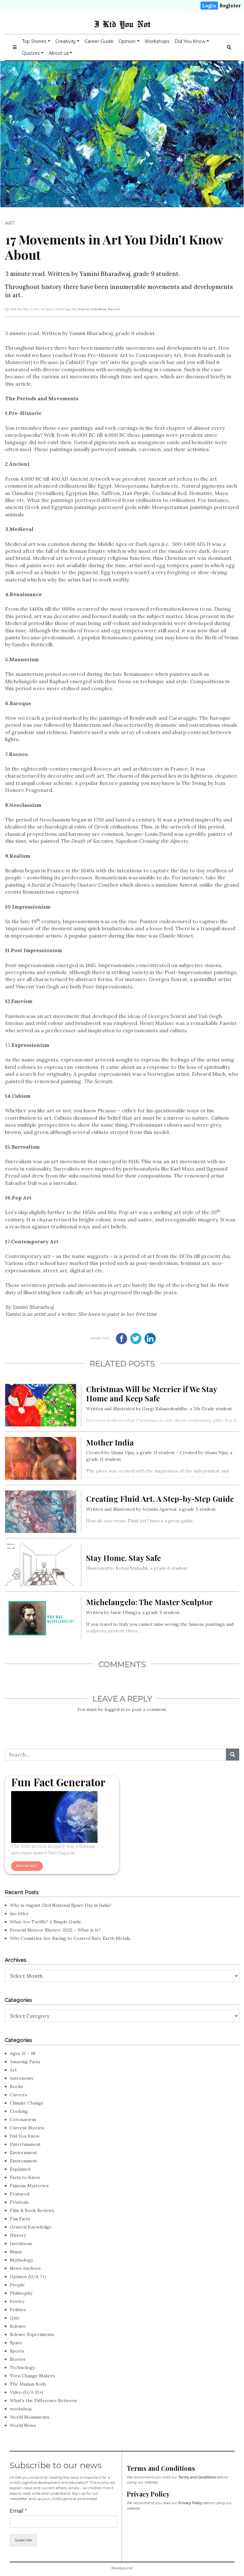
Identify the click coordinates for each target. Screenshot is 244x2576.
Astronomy (22, 2078)
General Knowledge (31, 2227)
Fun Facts (20, 2219)
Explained (20, 2169)
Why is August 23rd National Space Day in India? (61, 1905)
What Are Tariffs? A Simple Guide (46, 1922)
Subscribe (23, 2540)
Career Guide (99, 41)
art (75, 309)
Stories (18, 2359)
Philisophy (21, 2293)
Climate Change (27, 2103)
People (17, 2285)
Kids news (99, 309)
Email (18, 2511)
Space (16, 2343)
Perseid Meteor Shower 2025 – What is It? (55, 1930)
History (18, 2235)
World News (23, 2425)
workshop (21, 2409)
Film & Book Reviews (32, 2210)
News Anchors (25, 2268)
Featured (20, 2194)
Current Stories (27, 2128)
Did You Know (190, 41)
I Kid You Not (122, 24)
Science (18, 2326)
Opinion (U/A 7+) (28, 2277)
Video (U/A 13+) (27, 2392)
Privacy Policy (190, 2503)
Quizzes (31, 53)
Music (16, 2252)
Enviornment (24, 2153)
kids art (84, 309)
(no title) (19, 1913)
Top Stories (34, 41)
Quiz (15, 2318)
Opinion (127, 41)
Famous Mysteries (29, 2186)
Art (10, 223)
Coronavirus (23, 2119)
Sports (17, 2351)
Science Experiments (32, 2334)
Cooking (19, 2111)
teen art (114, 309)
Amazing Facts (25, 2062)
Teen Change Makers (32, 2376)
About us (59, 53)
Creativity (66, 41)
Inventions (21, 2243)
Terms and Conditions (197, 2477)
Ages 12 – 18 (23, 2053)
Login (209, 6)
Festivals (19, 2202)
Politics (18, 2310)
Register (230, 6)
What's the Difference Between (43, 2401)
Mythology (21, 2260)
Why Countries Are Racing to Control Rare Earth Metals (70, 1938)
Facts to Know (25, 2177)
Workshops (157, 41)
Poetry (17, 2301)
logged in (115, 1709)
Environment (24, 2161)
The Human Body (28, 2384)
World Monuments (30, 2417)
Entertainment (25, 2144)
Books (17, 2086)
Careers (18, 2095)
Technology (22, 2367)
